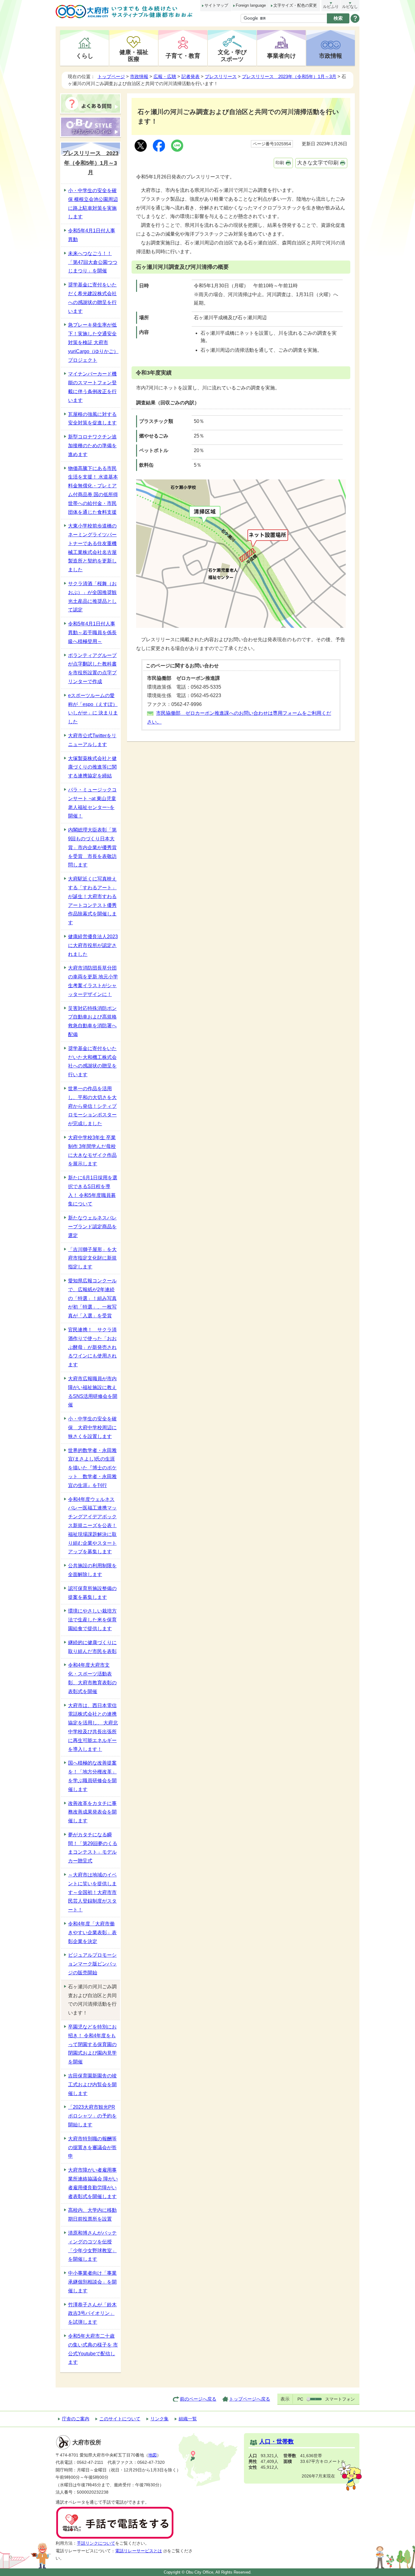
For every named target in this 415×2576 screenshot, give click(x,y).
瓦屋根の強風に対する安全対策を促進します (92, 419)
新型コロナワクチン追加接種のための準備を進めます (92, 446)
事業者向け (281, 56)
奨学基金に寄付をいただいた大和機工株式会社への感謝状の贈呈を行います (92, 1062)
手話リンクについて (96, 2543)
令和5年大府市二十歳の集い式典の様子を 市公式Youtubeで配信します (93, 2349)
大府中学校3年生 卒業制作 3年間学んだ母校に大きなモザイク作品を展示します (92, 1151)
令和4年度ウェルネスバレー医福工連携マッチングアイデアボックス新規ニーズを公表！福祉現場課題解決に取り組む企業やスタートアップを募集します (92, 1526)
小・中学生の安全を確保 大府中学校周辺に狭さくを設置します (92, 1428)
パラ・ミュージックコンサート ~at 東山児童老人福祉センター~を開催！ (92, 803)
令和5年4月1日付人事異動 (92, 235)
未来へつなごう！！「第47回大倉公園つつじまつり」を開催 (93, 262)
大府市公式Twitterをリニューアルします (92, 740)
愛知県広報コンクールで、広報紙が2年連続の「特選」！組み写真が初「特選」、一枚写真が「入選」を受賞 (92, 1298)
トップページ (111, 76)
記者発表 (190, 76)
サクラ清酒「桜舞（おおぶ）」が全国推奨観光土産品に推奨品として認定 (92, 597)
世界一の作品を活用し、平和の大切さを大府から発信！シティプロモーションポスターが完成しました (92, 1106)
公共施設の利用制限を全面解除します (92, 1570)
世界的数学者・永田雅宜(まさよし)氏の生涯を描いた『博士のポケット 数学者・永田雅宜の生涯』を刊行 (92, 1468)
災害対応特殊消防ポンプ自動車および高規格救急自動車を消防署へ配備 (92, 1021)
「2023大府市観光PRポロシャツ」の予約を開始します (92, 2116)
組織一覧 (188, 2419)
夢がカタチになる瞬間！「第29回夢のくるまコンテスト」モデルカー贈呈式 (93, 1848)
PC (300, 2399)
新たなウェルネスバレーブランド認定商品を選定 (92, 1227)
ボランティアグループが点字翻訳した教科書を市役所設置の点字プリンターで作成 (92, 668)
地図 (153, 2455)
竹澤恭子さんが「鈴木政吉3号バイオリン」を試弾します (92, 2313)
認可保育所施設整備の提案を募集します (92, 1593)
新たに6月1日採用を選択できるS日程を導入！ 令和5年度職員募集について (93, 1191)
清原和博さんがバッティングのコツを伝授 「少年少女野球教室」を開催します (92, 2246)
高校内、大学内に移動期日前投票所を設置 (92, 2215)
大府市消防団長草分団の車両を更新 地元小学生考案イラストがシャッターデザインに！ (93, 981)
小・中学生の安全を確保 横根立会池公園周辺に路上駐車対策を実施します (93, 204)
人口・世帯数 (276, 2441)
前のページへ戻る (198, 2399)
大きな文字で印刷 (318, 163)
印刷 (280, 163)
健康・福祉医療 (134, 55)
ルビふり (331, 7)
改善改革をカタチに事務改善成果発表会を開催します (92, 1812)
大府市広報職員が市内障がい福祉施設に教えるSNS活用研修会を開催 (93, 1392)
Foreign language (251, 5)
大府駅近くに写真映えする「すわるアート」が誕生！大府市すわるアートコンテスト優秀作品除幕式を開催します (92, 901)
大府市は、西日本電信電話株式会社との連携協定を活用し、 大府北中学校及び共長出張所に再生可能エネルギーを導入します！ (93, 1727)
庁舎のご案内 (76, 2419)
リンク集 (159, 2419)
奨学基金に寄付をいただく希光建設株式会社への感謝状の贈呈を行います (92, 298)
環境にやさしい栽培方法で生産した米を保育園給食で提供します (92, 1620)
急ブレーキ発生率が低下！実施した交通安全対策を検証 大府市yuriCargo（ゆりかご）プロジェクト (93, 342)
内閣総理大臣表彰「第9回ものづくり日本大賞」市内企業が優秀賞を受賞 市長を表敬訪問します (92, 847)
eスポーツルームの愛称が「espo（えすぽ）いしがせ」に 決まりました (93, 709)
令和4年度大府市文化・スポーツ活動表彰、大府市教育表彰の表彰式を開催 (92, 1678)
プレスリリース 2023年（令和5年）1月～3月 (289, 76)
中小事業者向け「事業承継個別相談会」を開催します (92, 2282)
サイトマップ (216, 5)
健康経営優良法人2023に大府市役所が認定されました (93, 945)
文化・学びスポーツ (232, 55)
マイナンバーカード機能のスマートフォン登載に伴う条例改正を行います (92, 387)
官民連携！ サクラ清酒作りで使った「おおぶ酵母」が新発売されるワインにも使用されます (92, 1347)
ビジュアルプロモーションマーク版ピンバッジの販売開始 (92, 1964)
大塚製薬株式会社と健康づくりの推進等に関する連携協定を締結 (92, 767)
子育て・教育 (183, 56)
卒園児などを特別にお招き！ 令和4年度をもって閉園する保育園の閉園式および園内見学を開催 (92, 2044)
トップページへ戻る (250, 2399)
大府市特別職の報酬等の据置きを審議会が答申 (92, 2147)
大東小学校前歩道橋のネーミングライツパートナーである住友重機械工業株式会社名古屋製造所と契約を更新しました (92, 548)
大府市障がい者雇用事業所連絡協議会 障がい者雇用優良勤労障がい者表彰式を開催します (93, 2183)
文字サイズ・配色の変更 (295, 5)
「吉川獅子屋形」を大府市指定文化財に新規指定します (92, 1258)
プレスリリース (221, 76)
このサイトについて (120, 2419)
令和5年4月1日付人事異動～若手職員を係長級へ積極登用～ (92, 633)
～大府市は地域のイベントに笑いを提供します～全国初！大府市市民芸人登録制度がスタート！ (92, 1892)
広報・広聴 (165, 76)
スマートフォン (340, 2399)
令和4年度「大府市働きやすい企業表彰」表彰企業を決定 (92, 1933)
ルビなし (350, 7)
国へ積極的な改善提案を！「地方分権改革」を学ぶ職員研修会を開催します (92, 1776)
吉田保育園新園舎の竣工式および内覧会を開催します (92, 2085)
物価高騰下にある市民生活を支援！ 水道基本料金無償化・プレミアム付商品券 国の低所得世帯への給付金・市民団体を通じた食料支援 (93, 490)
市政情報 (331, 56)
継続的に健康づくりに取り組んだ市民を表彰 (92, 1647)
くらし (85, 56)
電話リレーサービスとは (139, 2551)
